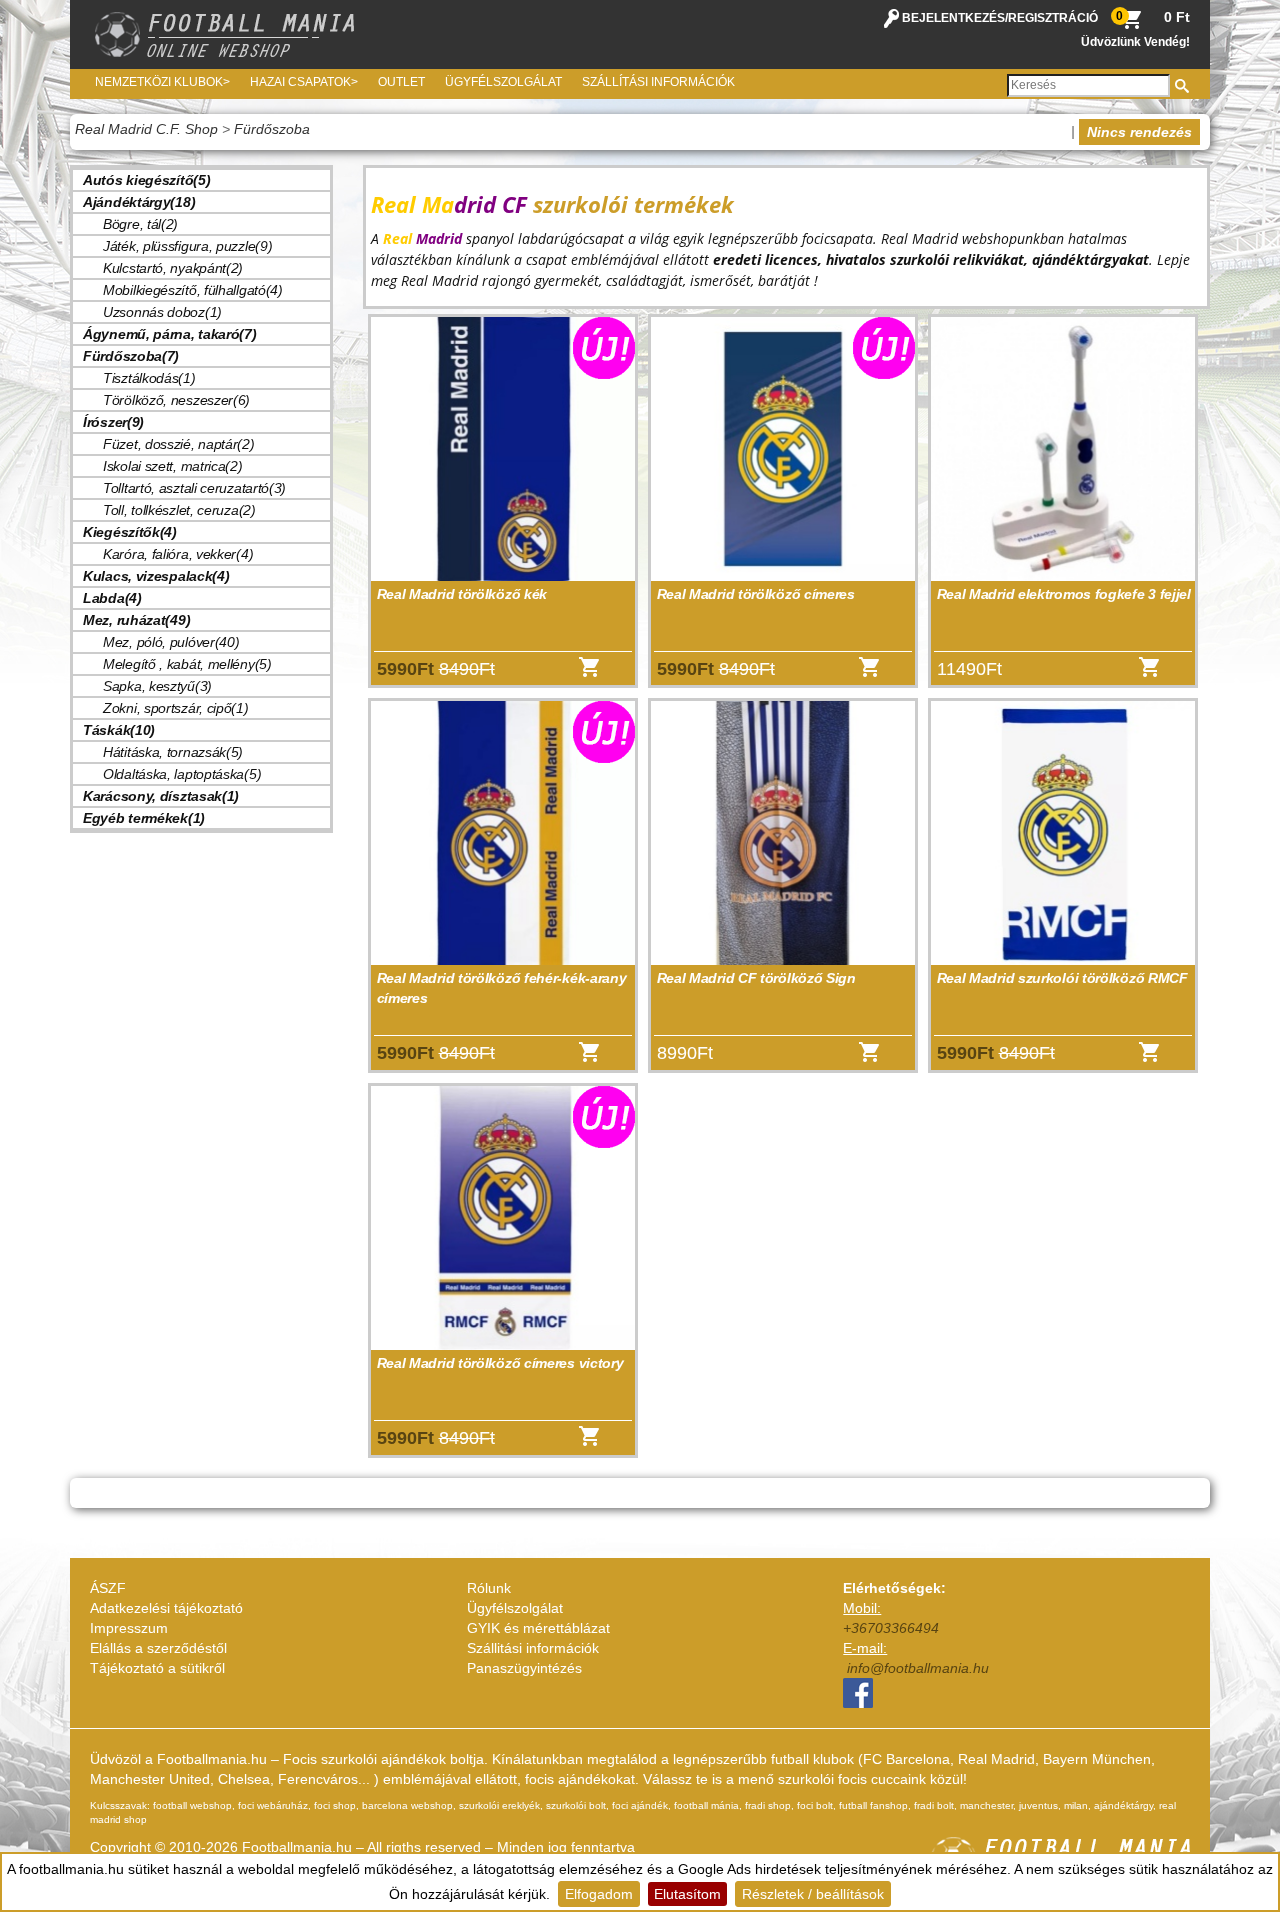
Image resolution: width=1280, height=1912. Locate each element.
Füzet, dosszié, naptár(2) (179, 444)
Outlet (401, 82)
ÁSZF (108, 1588)
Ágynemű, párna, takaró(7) (170, 334)
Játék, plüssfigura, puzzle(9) (187, 246)
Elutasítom (687, 1894)
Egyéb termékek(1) (144, 818)
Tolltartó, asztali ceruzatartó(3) (194, 488)
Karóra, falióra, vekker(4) (178, 554)
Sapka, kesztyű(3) (157, 686)
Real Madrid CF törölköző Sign (756, 978)
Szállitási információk (533, 1648)
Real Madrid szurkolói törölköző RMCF (1062, 978)
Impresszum (129, 1628)
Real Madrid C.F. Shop (146, 129)
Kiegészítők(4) (130, 532)
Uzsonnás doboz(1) (162, 312)
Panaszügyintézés (524, 1668)
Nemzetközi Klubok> (162, 82)
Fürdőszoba (272, 129)
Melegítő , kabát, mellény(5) (187, 664)
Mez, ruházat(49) (136, 620)
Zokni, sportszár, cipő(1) (176, 708)
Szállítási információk (658, 82)
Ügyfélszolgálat (503, 82)
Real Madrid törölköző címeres (756, 594)
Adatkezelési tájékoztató (166, 1608)
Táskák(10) (119, 730)
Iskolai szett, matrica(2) (173, 466)
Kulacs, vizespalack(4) (156, 576)
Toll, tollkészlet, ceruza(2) (179, 510)
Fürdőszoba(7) (131, 356)
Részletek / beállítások (813, 1894)
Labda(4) (112, 598)
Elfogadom (599, 1894)
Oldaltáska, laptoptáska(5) (182, 774)
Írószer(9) (113, 422)
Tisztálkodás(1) (149, 378)
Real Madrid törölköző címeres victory (500, 1363)
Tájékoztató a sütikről (157, 1668)
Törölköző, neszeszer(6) (176, 400)
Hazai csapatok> (304, 82)
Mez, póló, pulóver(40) (171, 642)
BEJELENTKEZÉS (953, 18)
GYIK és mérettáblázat (538, 1628)
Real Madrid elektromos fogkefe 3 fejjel (1064, 594)
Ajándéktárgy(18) (139, 202)
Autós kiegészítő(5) (146, 180)
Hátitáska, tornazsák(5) (173, 752)
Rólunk (489, 1588)
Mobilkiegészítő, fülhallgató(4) (193, 290)
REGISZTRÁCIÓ (1053, 18)
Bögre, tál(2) (140, 224)
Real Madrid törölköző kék (462, 594)
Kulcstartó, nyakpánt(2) (173, 268)
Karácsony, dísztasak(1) (161, 796)
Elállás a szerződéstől (158, 1648)
